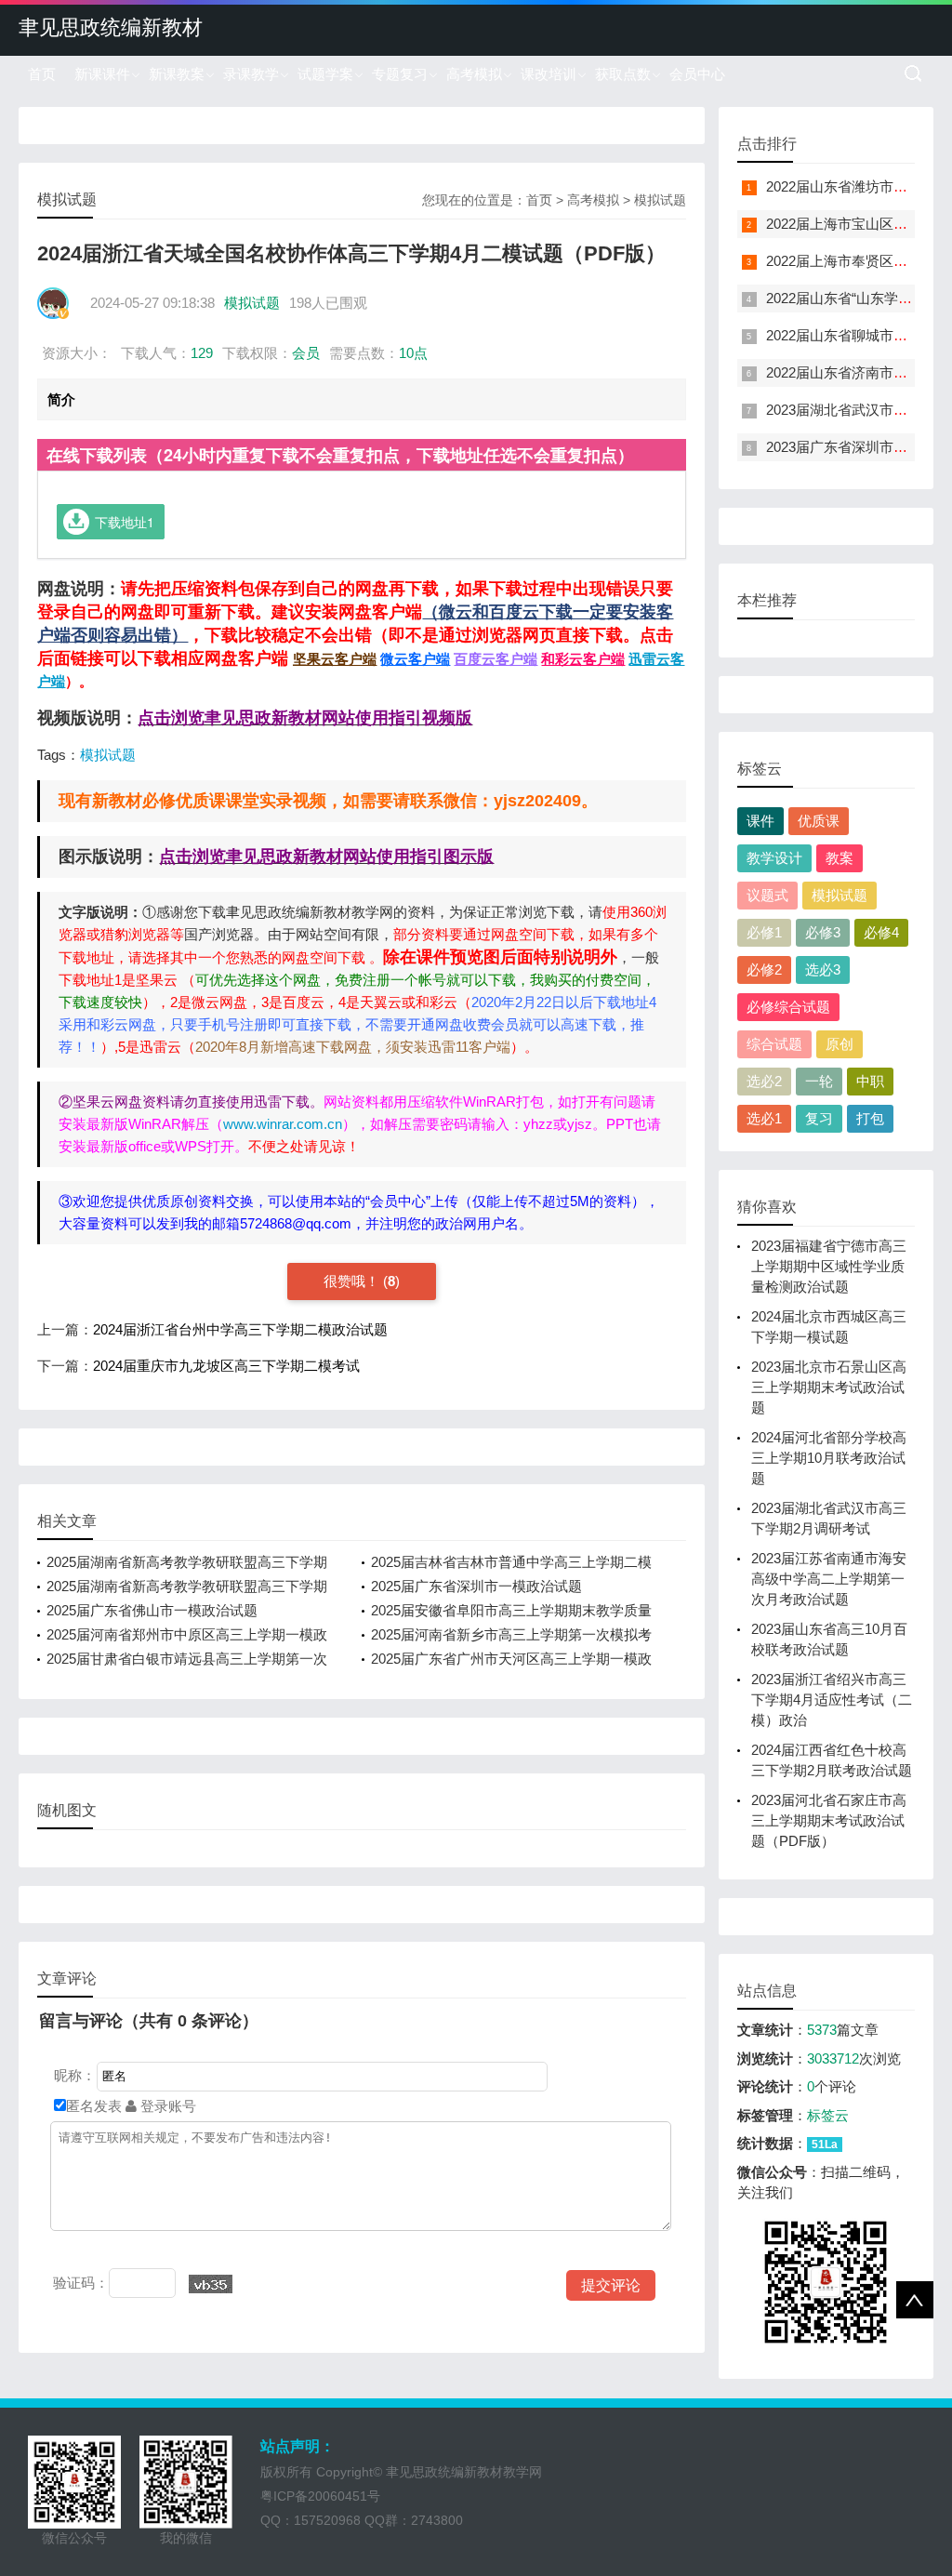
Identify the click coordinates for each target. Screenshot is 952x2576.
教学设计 (774, 858)
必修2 (764, 969)
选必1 (764, 1118)
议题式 (767, 895)
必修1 (764, 932)
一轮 (819, 1081)
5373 (822, 2030)
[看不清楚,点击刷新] (211, 2284)
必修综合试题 (788, 1007)
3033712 (833, 2058)
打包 (870, 1118)
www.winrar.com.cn (283, 1124)
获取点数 (623, 74)
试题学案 (325, 74)
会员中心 (697, 74)
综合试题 (774, 1044)
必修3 (823, 932)
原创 (840, 1044)
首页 (42, 74)
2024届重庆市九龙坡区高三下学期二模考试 (226, 1366)
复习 (819, 1118)
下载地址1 (125, 522)
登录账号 (166, 2106)
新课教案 (177, 74)
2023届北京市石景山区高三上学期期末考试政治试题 (829, 1387)
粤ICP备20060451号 (320, 2496)
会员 (306, 353)
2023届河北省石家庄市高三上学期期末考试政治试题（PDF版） (829, 1820)
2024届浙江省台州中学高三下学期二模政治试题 (240, 1329)
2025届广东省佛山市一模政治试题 (152, 1610)
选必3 (823, 969)
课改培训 (549, 74)
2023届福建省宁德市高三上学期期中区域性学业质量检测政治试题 (829, 1266)
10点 (413, 353)
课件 (760, 821)
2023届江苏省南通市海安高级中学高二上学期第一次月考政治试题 (829, 1579)
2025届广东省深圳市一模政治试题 (476, 1586)
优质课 (819, 821)
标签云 (828, 2115)
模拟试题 (660, 200)
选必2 (764, 1081)
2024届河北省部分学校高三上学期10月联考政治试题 (829, 1458)
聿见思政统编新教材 (111, 27)
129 (202, 353)
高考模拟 (474, 74)
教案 (840, 858)
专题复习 (400, 74)
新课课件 (102, 74)
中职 (870, 1081)
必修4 (881, 932)
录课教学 (251, 74)
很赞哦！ (353, 1281)
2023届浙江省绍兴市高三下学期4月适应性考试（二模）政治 (832, 1700)
